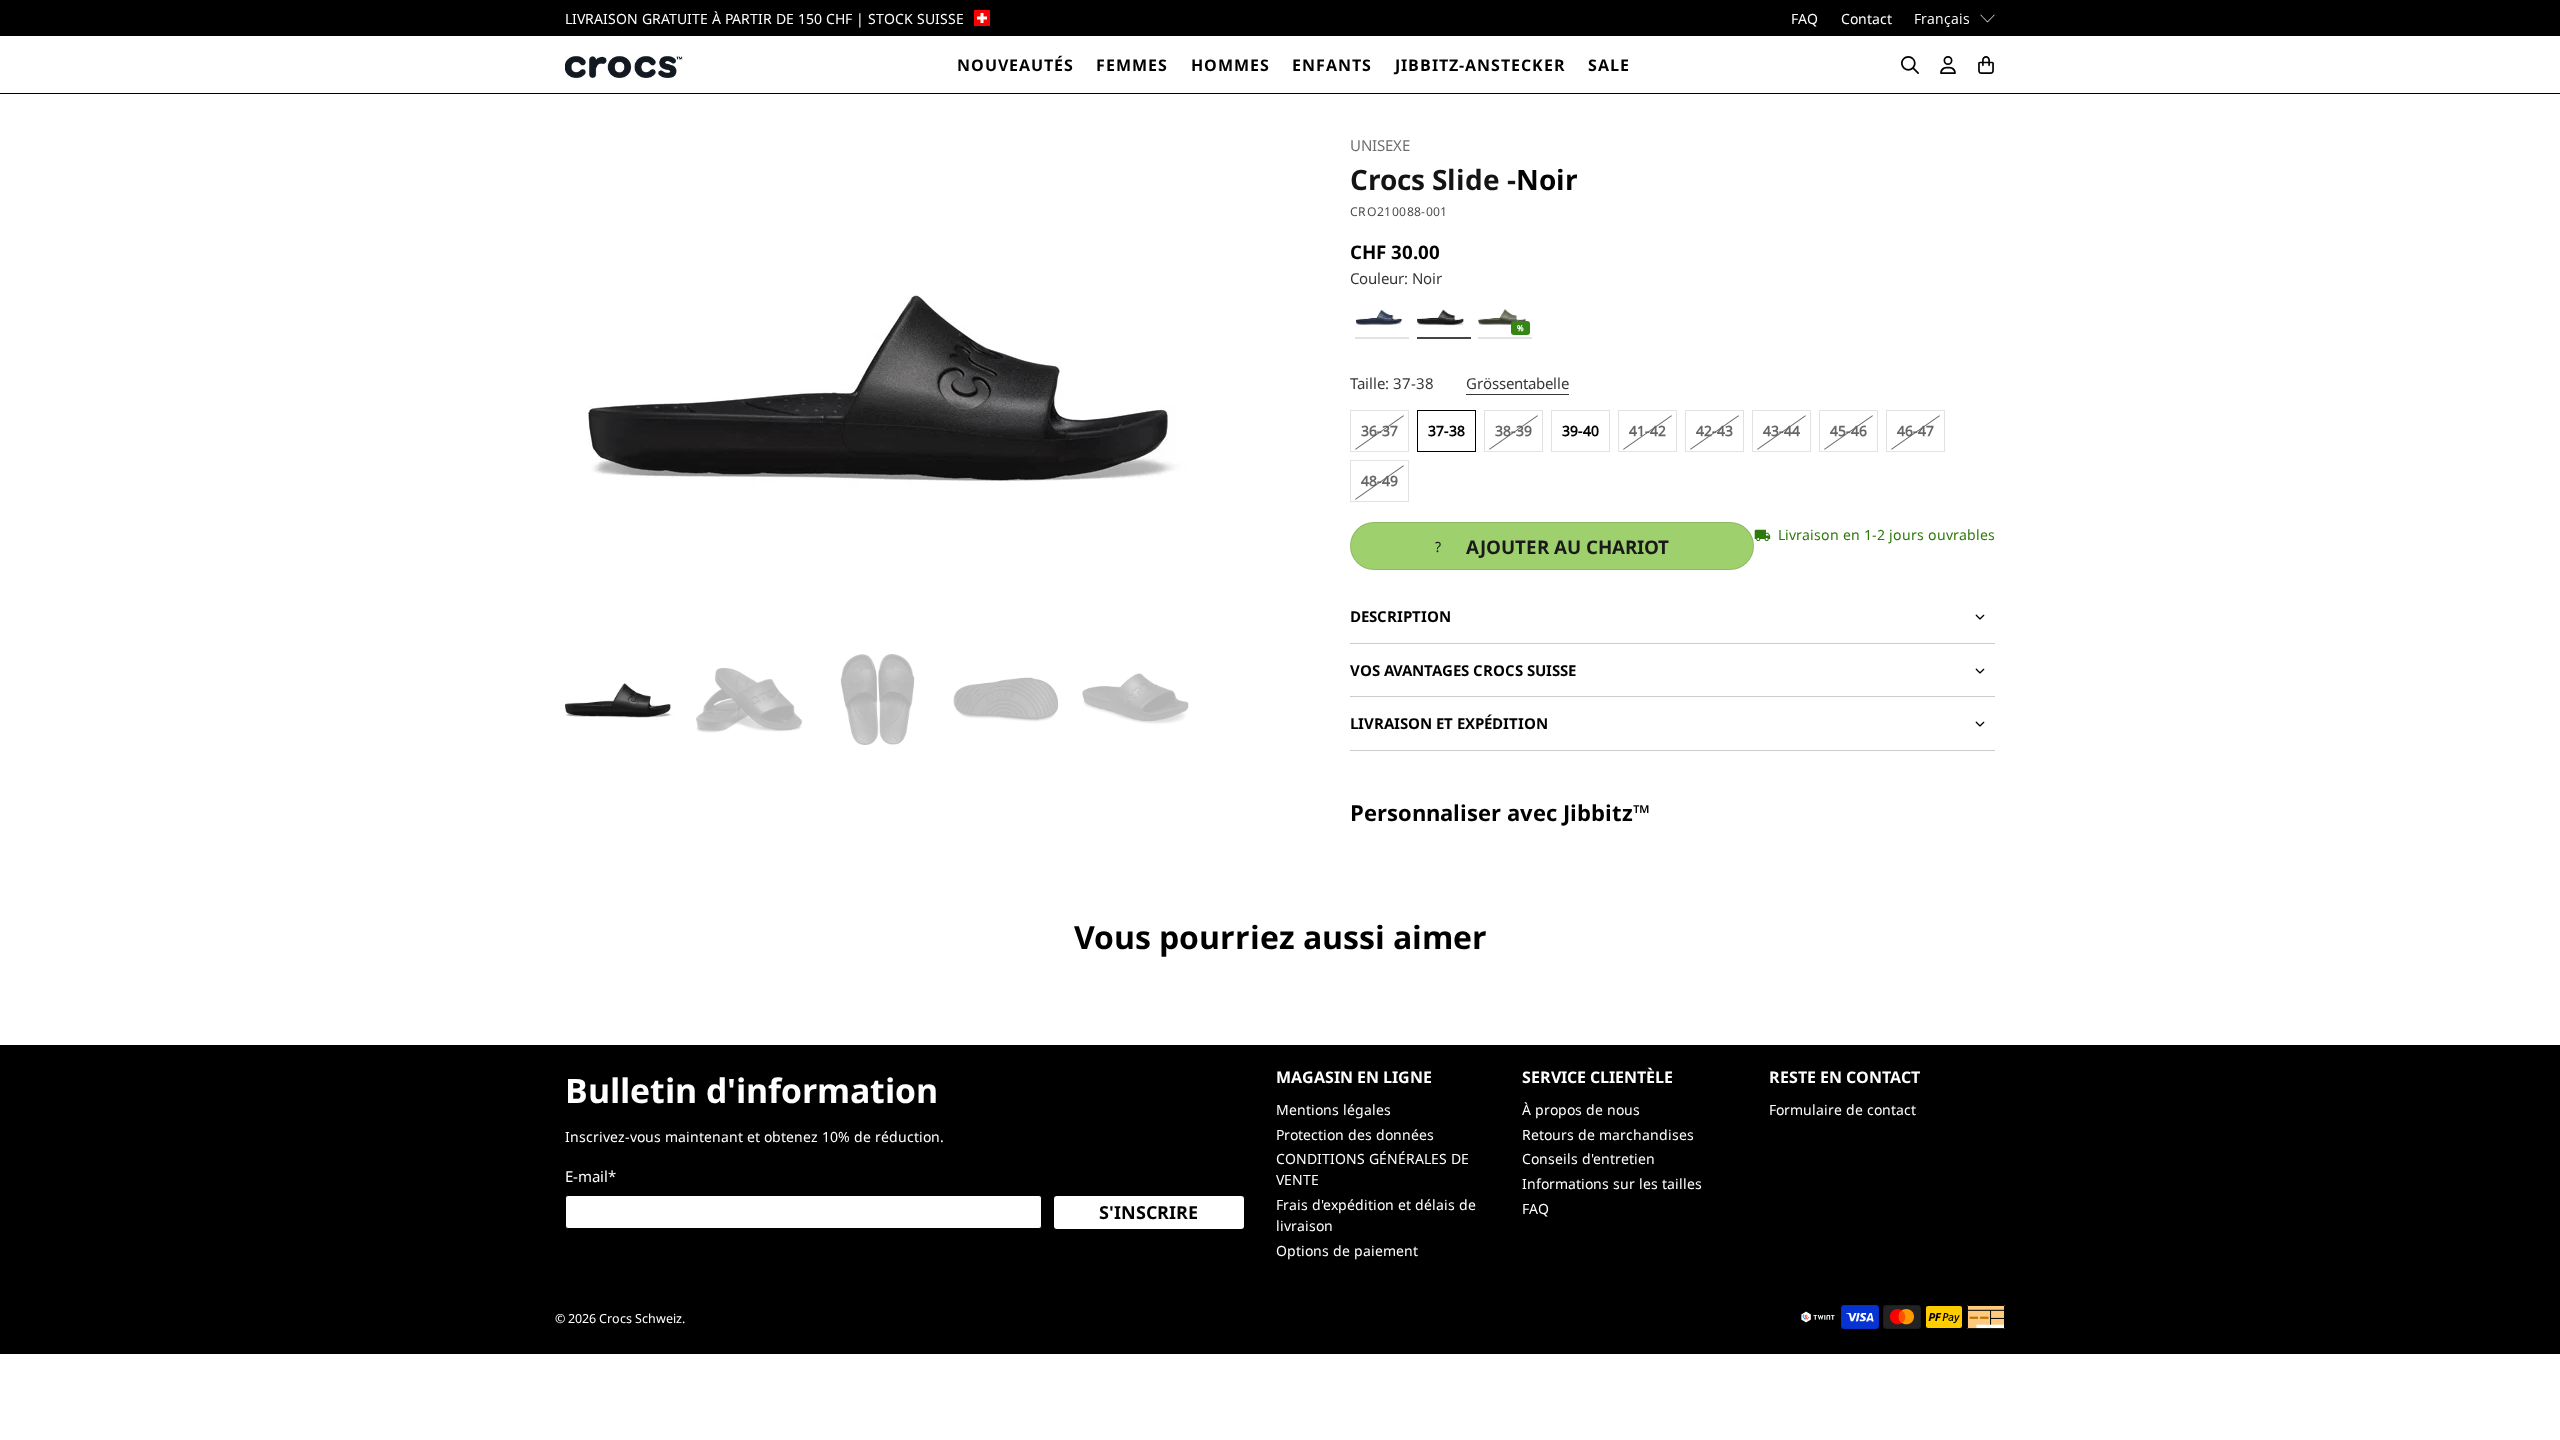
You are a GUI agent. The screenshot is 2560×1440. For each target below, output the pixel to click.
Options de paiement (1347, 1250)
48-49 (1379, 480)
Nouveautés (1015, 65)
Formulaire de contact (1842, 1109)
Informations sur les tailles (1612, 1183)
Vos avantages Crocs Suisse (1463, 670)
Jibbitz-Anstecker (1480, 65)
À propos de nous (1581, 1109)
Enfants (1332, 65)
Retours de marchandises (1608, 1134)
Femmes (1132, 65)
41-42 (1647, 430)
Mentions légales (1333, 1109)
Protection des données (1355, 1134)
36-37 (1379, 430)
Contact (1866, 18)
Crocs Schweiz (640, 1318)
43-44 (1781, 430)
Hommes (1230, 65)
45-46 (1848, 430)
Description (1400, 616)
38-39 (1513, 430)
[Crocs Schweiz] (625, 64)
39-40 (1580, 430)
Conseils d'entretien (1588, 1158)
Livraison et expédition (1449, 723)
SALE (1609, 65)
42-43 (1714, 430)
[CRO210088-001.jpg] (887, 384)
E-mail (590, 1176)
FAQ (1804, 18)
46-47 (1915, 430)
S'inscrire (1148, 1212)
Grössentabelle (1517, 383)
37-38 (1446, 430)
